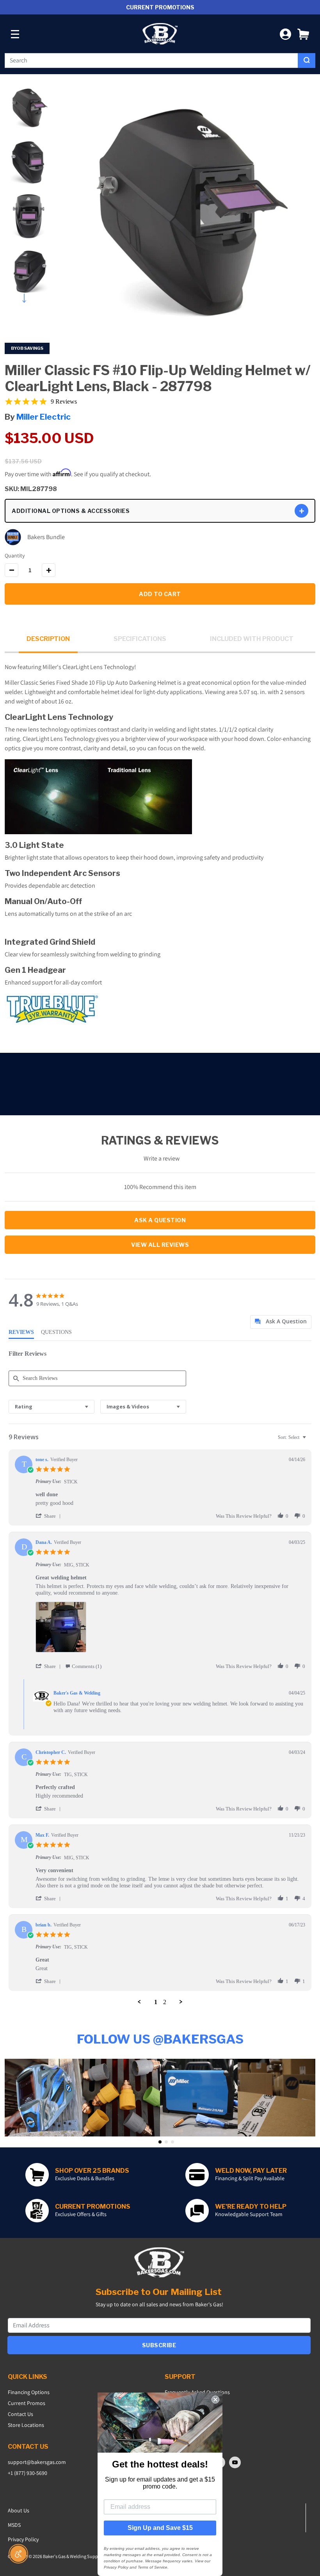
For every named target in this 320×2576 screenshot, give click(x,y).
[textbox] (310, 1440)
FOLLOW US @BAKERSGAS (160, 2039)
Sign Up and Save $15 (160, 2528)
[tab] (281, 1322)
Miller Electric (44, 417)
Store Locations (26, 2425)
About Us (19, 2510)
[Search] (307, 61)
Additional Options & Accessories (71, 511)
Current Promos (27, 2403)
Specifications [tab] (140, 639)
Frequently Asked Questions (197, 2392)
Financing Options (29, 2392)
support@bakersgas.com (37, 2462)
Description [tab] (48, 639)
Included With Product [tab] (252, 639)
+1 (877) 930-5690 (28, 2473)
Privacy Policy (23, 2539)
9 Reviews (64, 401)
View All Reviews (160, 1245)
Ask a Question (160, 1220)
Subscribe (159, 2345)
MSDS (14, 2525)
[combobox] (151, 61)
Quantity (15, 555)
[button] (303, 34)
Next (29, 296)
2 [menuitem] (165, 2002)
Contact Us (20, 2414)
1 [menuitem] (156, 2002)
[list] (170, 1629)
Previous (29, 82)
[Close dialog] (215, 2400)
